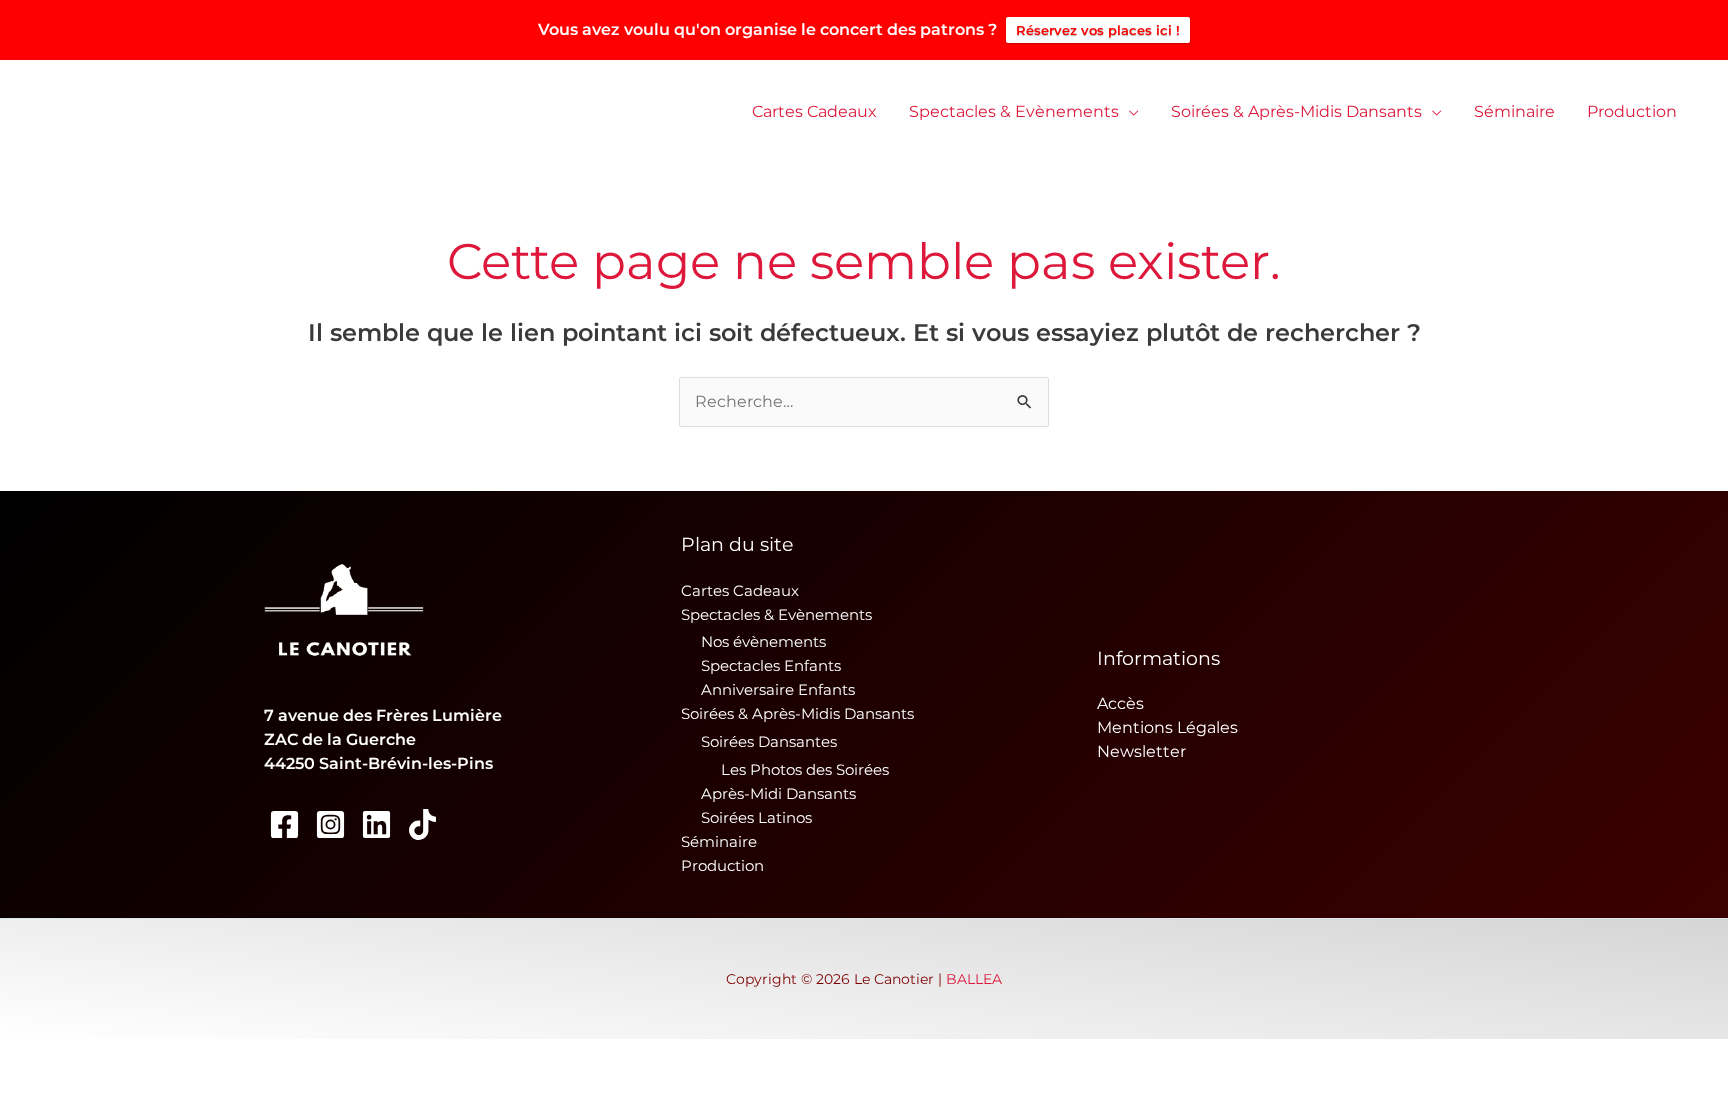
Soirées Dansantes (769, 741)
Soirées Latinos (756, 817)
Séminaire (1514, 111)
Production (1632, 111)
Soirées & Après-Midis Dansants (1296, 111)
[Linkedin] (376, 824)
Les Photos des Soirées (805, 769)
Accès (1120, 703)
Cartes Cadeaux (814, 111)
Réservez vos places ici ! (1098, 30)
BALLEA (974, 979)
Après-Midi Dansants (778, 793)
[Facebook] (284, 824)
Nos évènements (763, 641)
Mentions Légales (1167, 727)
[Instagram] (330, 824)
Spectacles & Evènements (1014, 111)
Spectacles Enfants (771, 665)
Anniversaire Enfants (778, 689)
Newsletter (1141, 751)
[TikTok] (422, 824)
